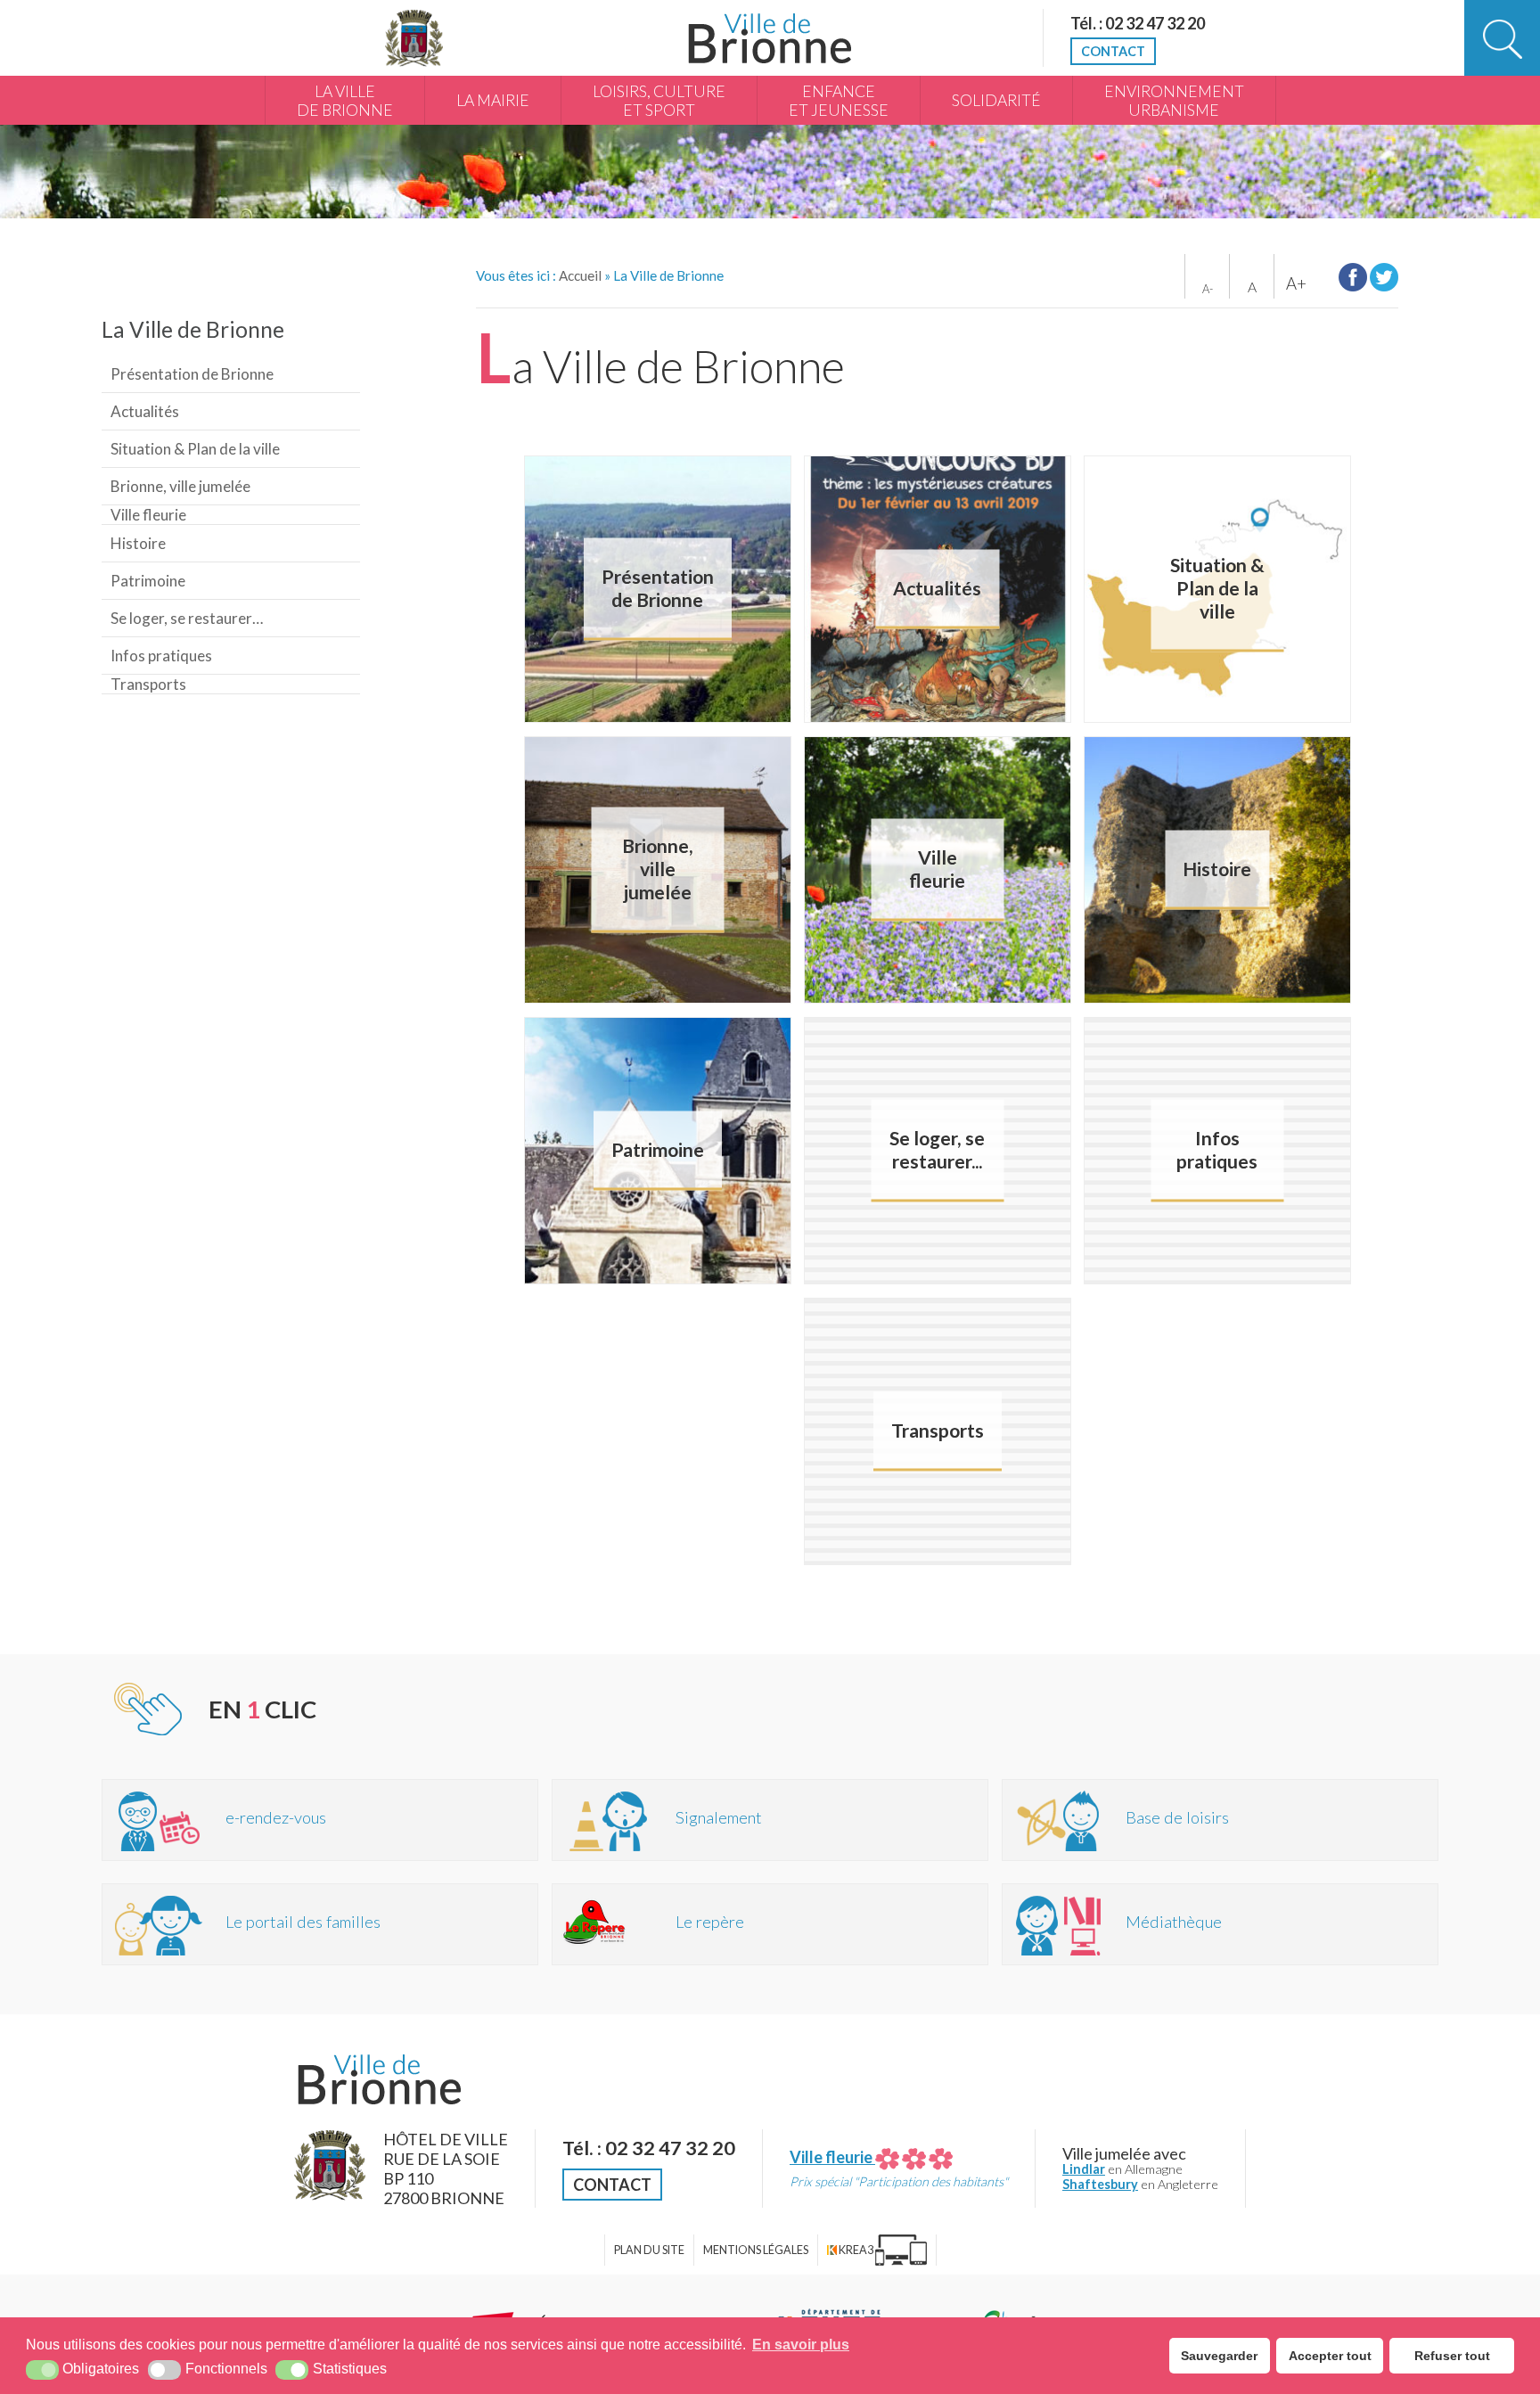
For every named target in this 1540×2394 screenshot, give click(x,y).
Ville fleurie (148, 515)
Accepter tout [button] (1330, 2356)
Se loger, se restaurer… (187, 618)
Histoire (138, 543)
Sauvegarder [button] (1219, 2356)
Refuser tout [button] (1452, 2356)
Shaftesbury (1100, 2184)
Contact (1113, 51)
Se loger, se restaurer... (937, 1150)
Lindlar (1084, 2169)
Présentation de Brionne (192, 374)
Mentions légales (756, 2250)
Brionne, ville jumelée (180, 486)
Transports (148, 684)
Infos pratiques (161, 656)
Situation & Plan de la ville (195, 449)
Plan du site (649, 2250)
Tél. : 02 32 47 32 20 (1138, 23)
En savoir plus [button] (801, 2345)
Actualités (145, 411)
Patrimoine (148, 581)
